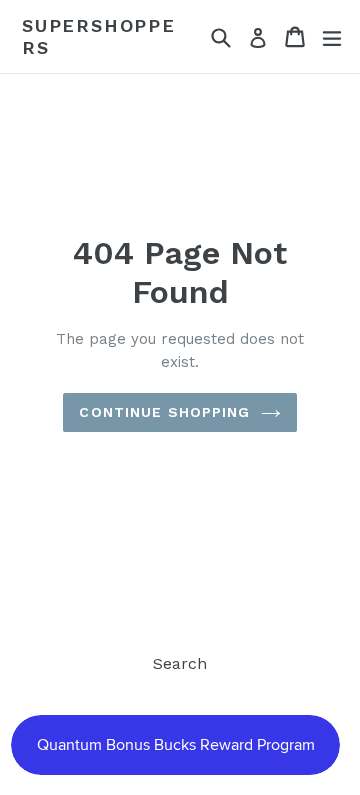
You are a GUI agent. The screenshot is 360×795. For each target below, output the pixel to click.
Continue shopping (164, 412)
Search (180, 663)
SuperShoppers (99, 36)
